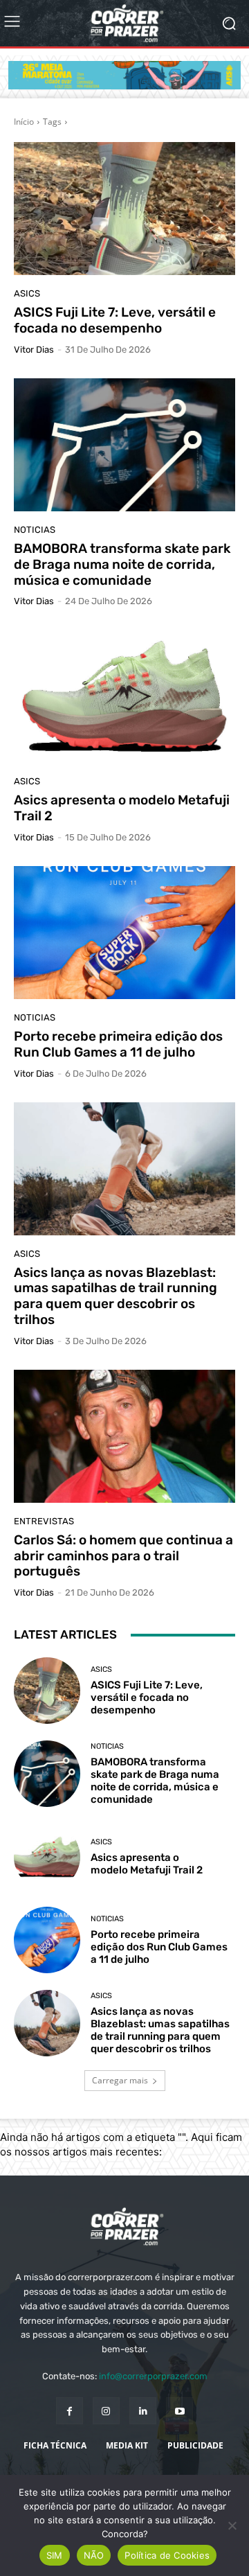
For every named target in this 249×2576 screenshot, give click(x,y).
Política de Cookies (167, 2555)
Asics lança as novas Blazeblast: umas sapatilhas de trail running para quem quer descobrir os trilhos (116, 1296)
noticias (35, 530)
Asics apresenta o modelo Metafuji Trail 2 (122, 808)
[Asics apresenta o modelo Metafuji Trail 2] (124, 696)
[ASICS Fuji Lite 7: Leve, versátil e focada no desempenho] (124, 209)
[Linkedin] (143, 2411)
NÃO (94, 2555)
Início (24, 122)
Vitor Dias (34, 350)
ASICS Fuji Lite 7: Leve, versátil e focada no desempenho (115, 320)
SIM (55, 2555)
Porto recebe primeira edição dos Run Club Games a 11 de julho (118, 1044)
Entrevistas (44, 1521)
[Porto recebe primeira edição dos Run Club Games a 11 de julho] (124, 933)
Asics (27, 293)
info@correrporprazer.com (153, 2376)
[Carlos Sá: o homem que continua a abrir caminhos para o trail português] (124, 1436)
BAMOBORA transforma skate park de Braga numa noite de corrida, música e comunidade (122, 564)
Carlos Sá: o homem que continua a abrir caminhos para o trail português (123, 1556)
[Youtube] (179, 2411)
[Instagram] (106, 2411)
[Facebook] (70, 2411)
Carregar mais (120, 2080)
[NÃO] (232, 2525)
